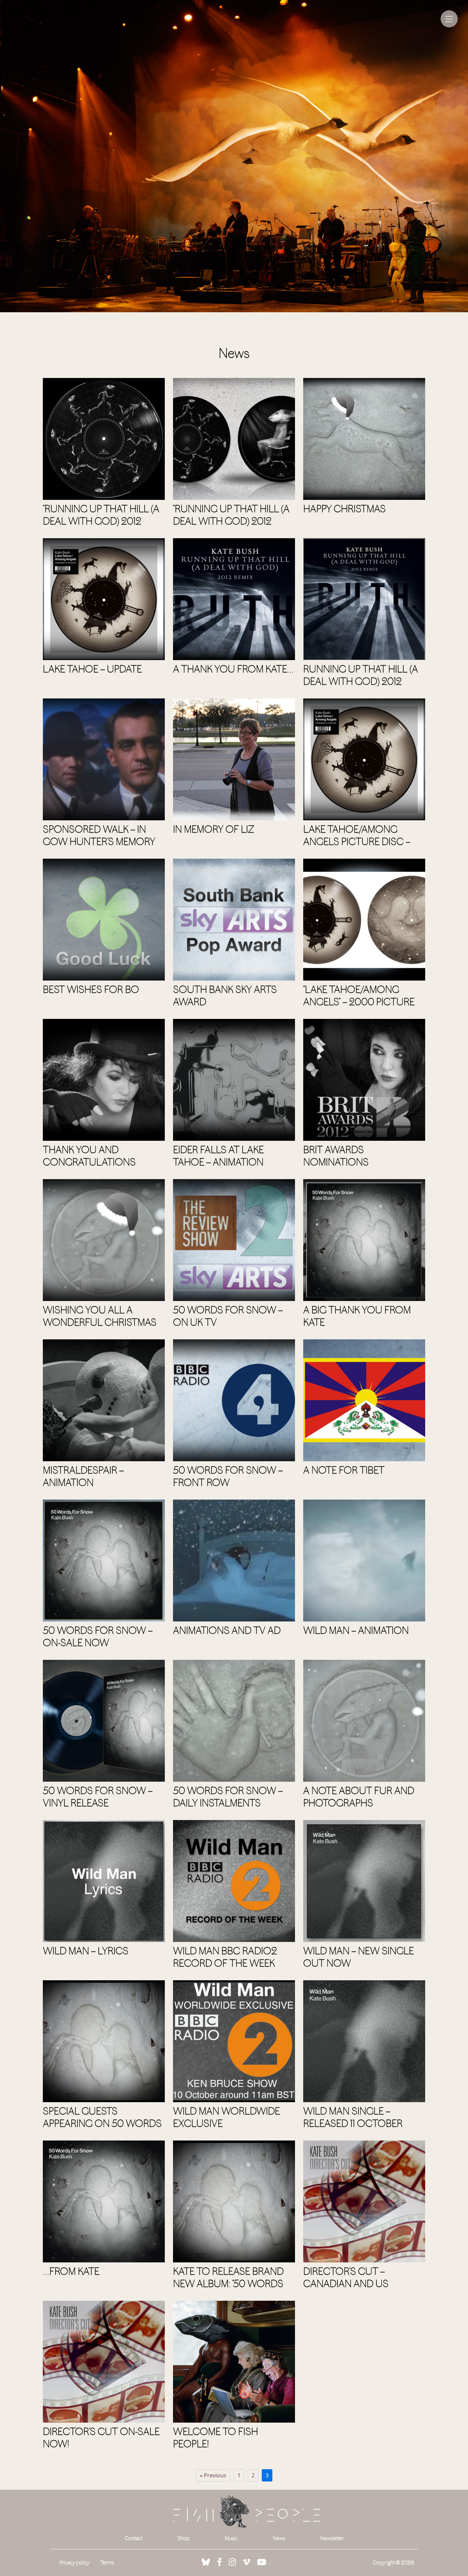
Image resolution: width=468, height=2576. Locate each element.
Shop (183, 2538)
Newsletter (332, 2538)
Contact (133, 2538)
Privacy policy (75, 2562)
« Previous (213, 2475)
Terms (107, 2562)
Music (231, 2538)
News (279, 2538)
